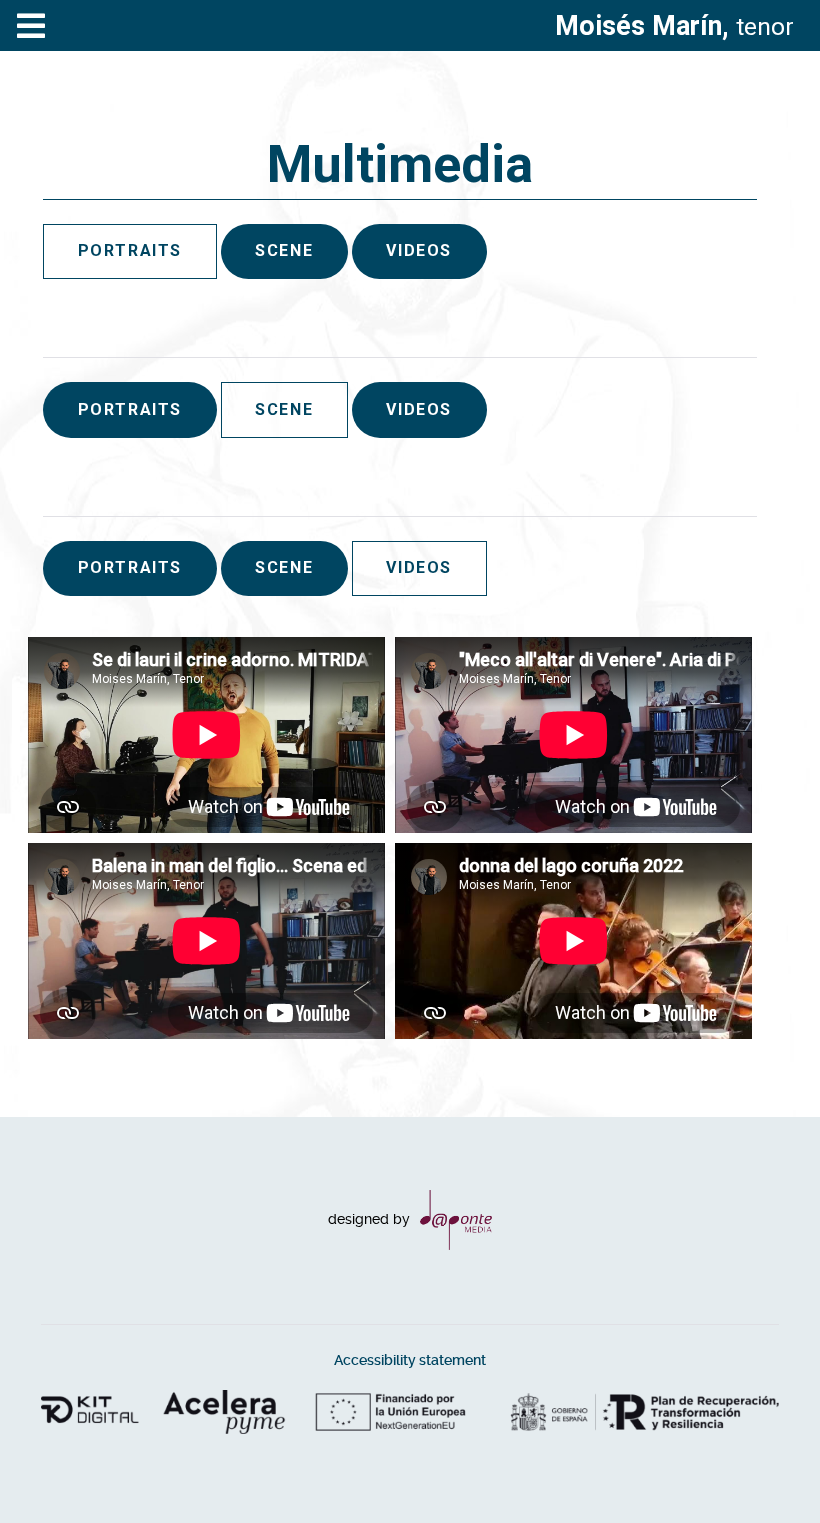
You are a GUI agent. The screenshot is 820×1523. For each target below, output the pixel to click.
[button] (765, 1468)
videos (419, 250)
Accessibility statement (410, 1360)
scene (284, 250)
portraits (130, 409)
